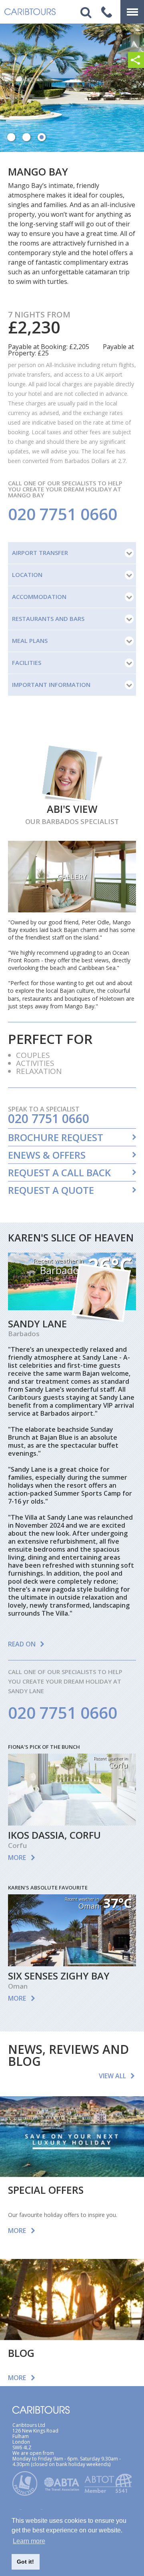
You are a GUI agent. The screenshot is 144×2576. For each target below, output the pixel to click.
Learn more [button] (29, 2541)
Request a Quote (51, 1190)
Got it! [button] (25, 2562)
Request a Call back (59, 1173)
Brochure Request (56, 1137)
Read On (22, 1644)
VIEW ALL (112, 2076)
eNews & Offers (47, 1155)
